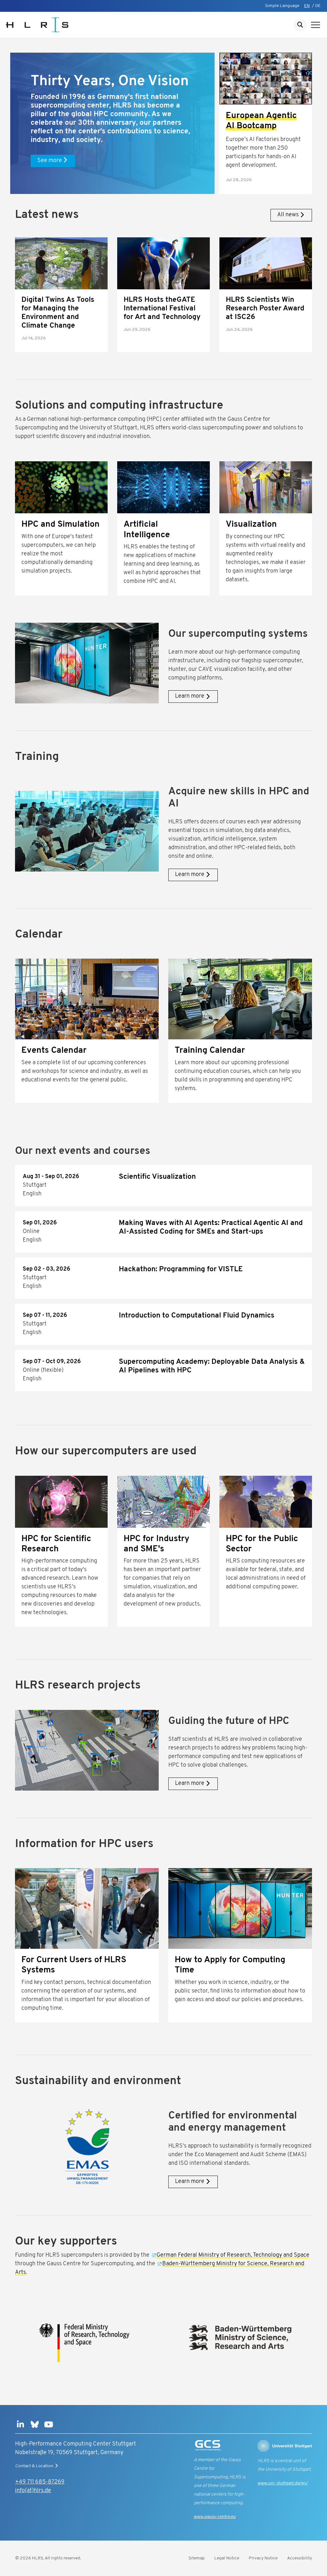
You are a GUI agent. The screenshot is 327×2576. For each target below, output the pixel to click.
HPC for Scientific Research (56, 1544)
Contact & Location (34, 2466)
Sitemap (197, 2558)
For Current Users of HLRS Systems (74, 1965)
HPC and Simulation (61, 525)
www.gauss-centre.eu (215, 2517)
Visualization (251, 525)
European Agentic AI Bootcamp (261, 121)
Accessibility (300, 2558)
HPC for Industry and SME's (156, 1544)
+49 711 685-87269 (40, 2482)
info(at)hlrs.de (33, 2491)
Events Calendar (54, 1051)
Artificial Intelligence (147, 530)
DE (318, 6)
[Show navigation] (316, 25)
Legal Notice (227, 2558)
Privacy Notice (263, 2558)
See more (50, 161)
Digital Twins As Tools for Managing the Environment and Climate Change (58, 313)
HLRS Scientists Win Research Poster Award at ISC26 (265, 309)
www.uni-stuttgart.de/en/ (283, 2483)
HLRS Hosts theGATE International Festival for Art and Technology (162, 309)
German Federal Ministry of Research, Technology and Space (233, 2255)
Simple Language (282, 6)
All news (288, 215)
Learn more (190, 696)
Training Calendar (210, 1051)
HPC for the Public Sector (262, 1544)
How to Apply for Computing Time (230, 1965)
